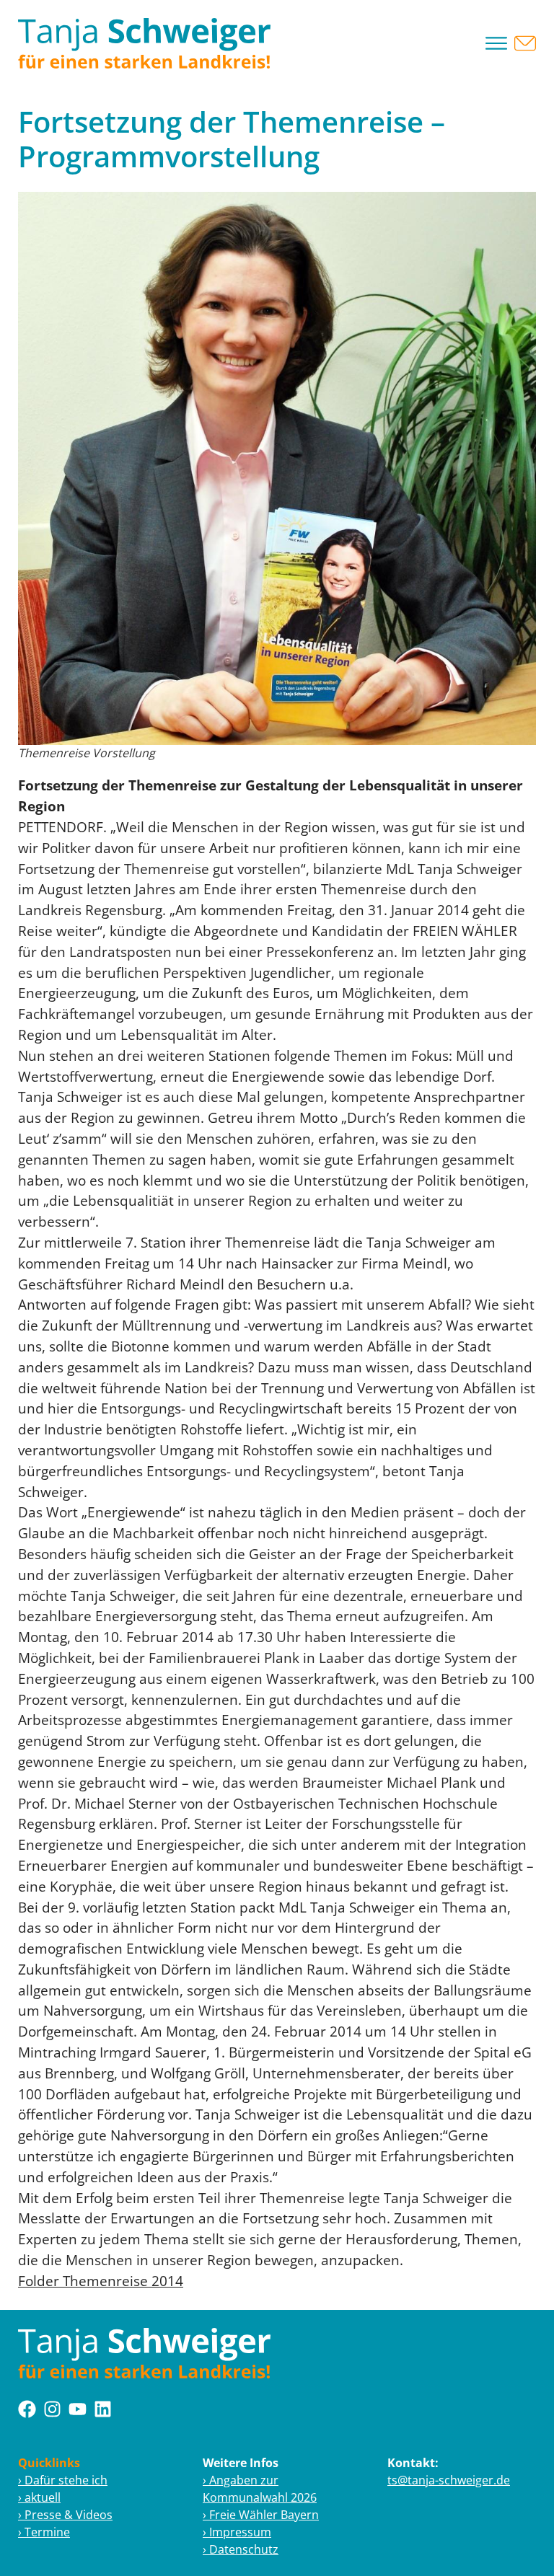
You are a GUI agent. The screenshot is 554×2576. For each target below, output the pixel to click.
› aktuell (39, 2497)
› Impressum (237, 2532)
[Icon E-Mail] (525, 43)
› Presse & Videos (65, 2515)
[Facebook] (27, 2409)
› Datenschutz (241, 2549)
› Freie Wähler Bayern (261, 2515)
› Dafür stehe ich (63, 2480)
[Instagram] (52, 2409)
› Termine (44, 2532)
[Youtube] (78, 2409)
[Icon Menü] (496, 43)
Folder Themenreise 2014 (101, 2281)
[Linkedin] (103, 2409)
